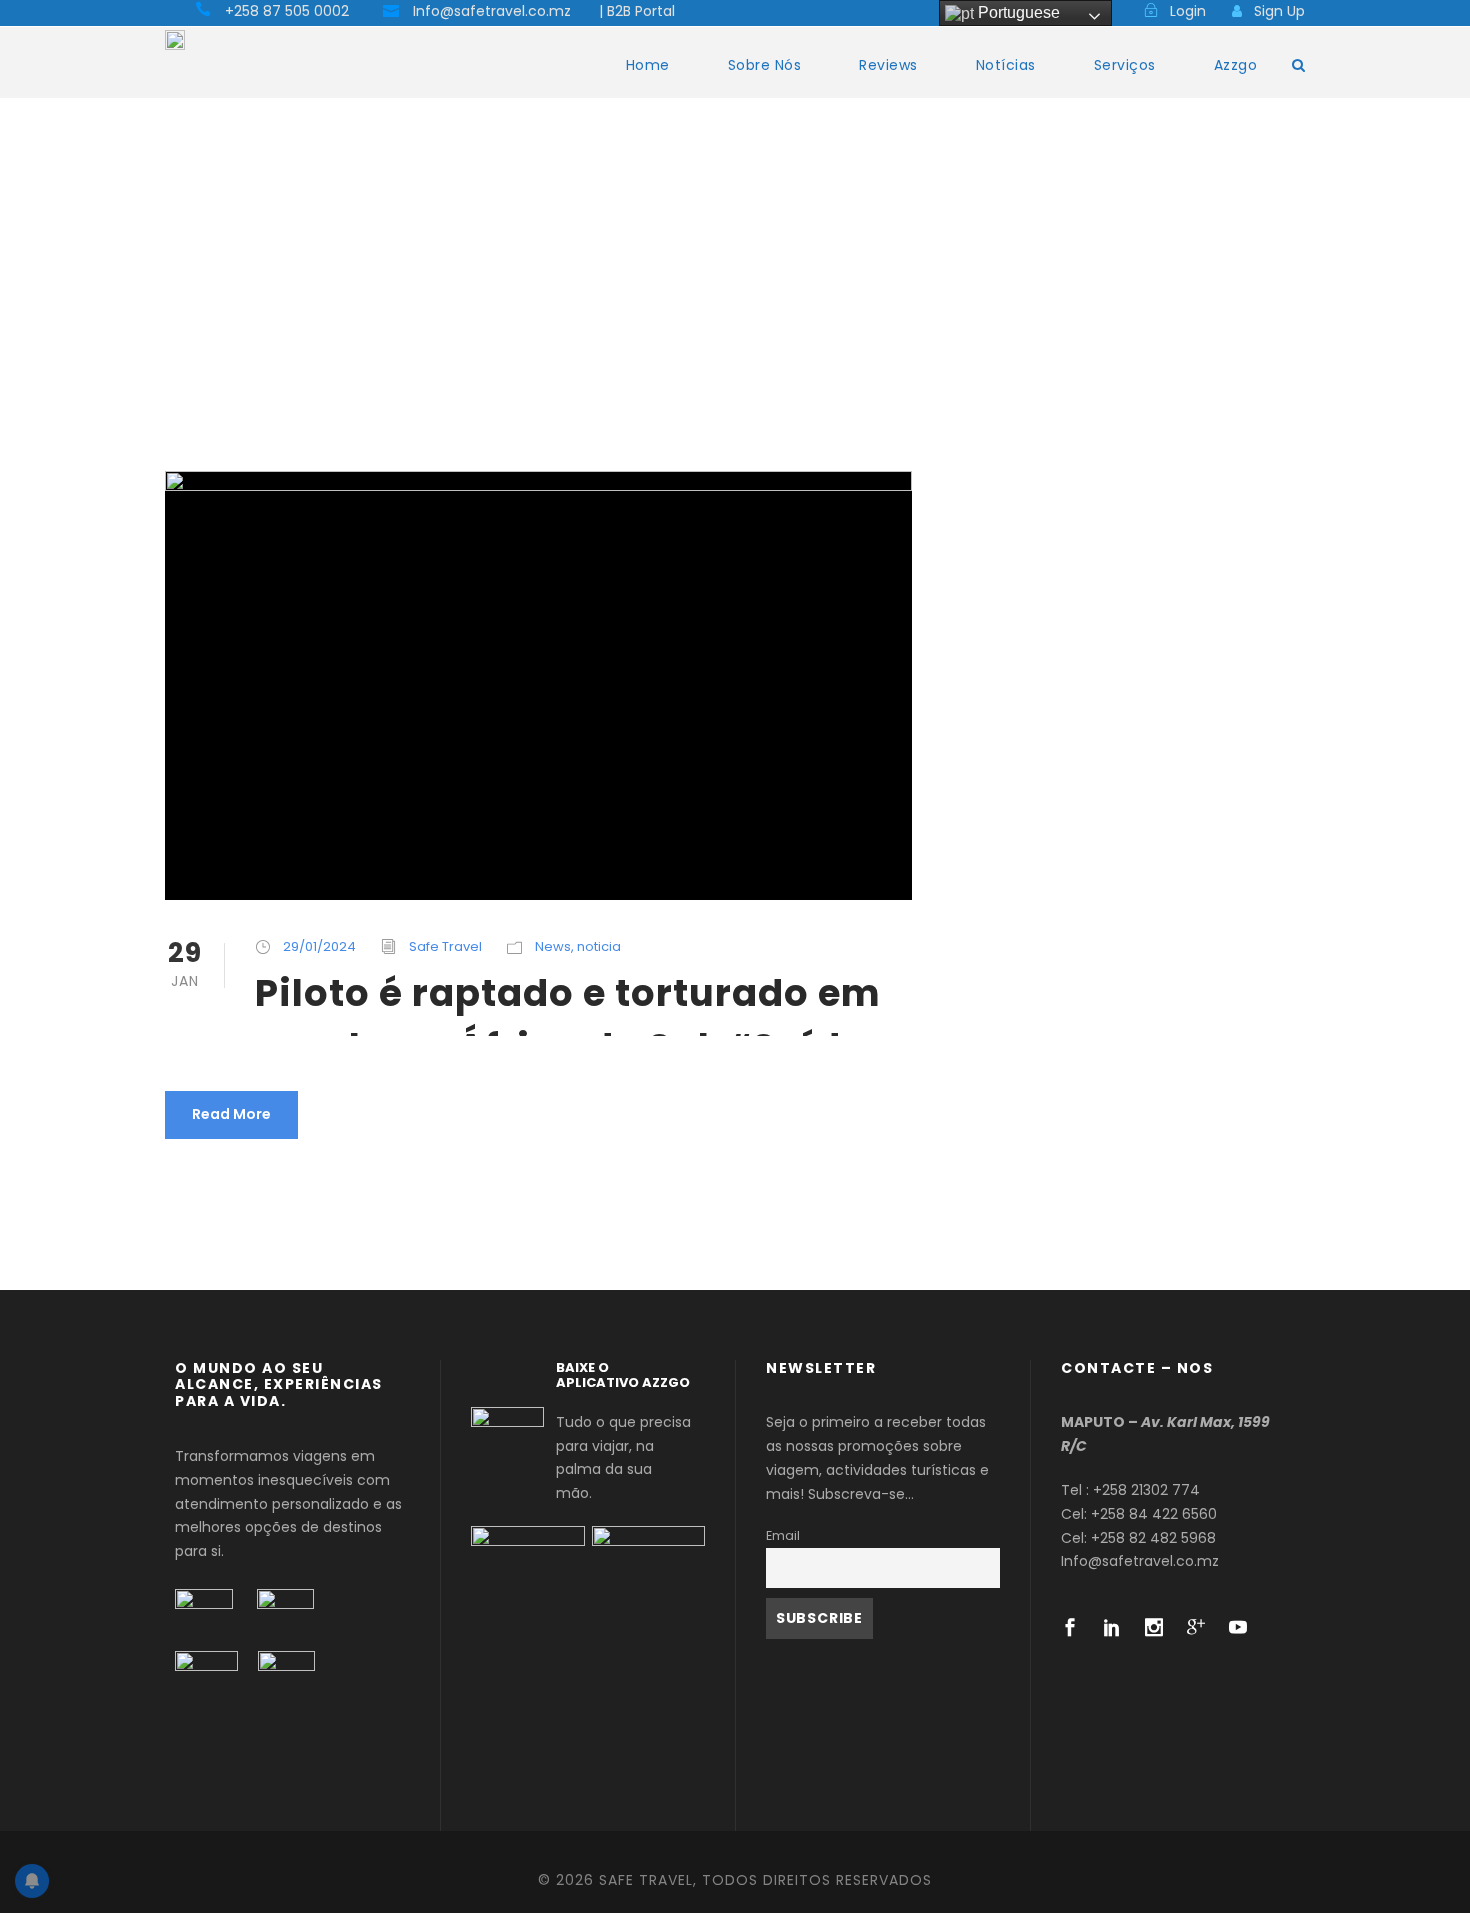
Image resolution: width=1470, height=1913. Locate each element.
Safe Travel (445, 946)
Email (783, 1535)
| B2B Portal (637, 11)
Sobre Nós (765, 65)
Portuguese (1017, 12)
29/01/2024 (319, 946)
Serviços (1125, 65)
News (553, 946)
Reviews (888, 65)
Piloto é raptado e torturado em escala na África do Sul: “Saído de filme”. (568, 1001)
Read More (231, 1114)
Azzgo (1236, 65)
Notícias (1006, 65)
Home (648, 65)
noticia (599, 946)
